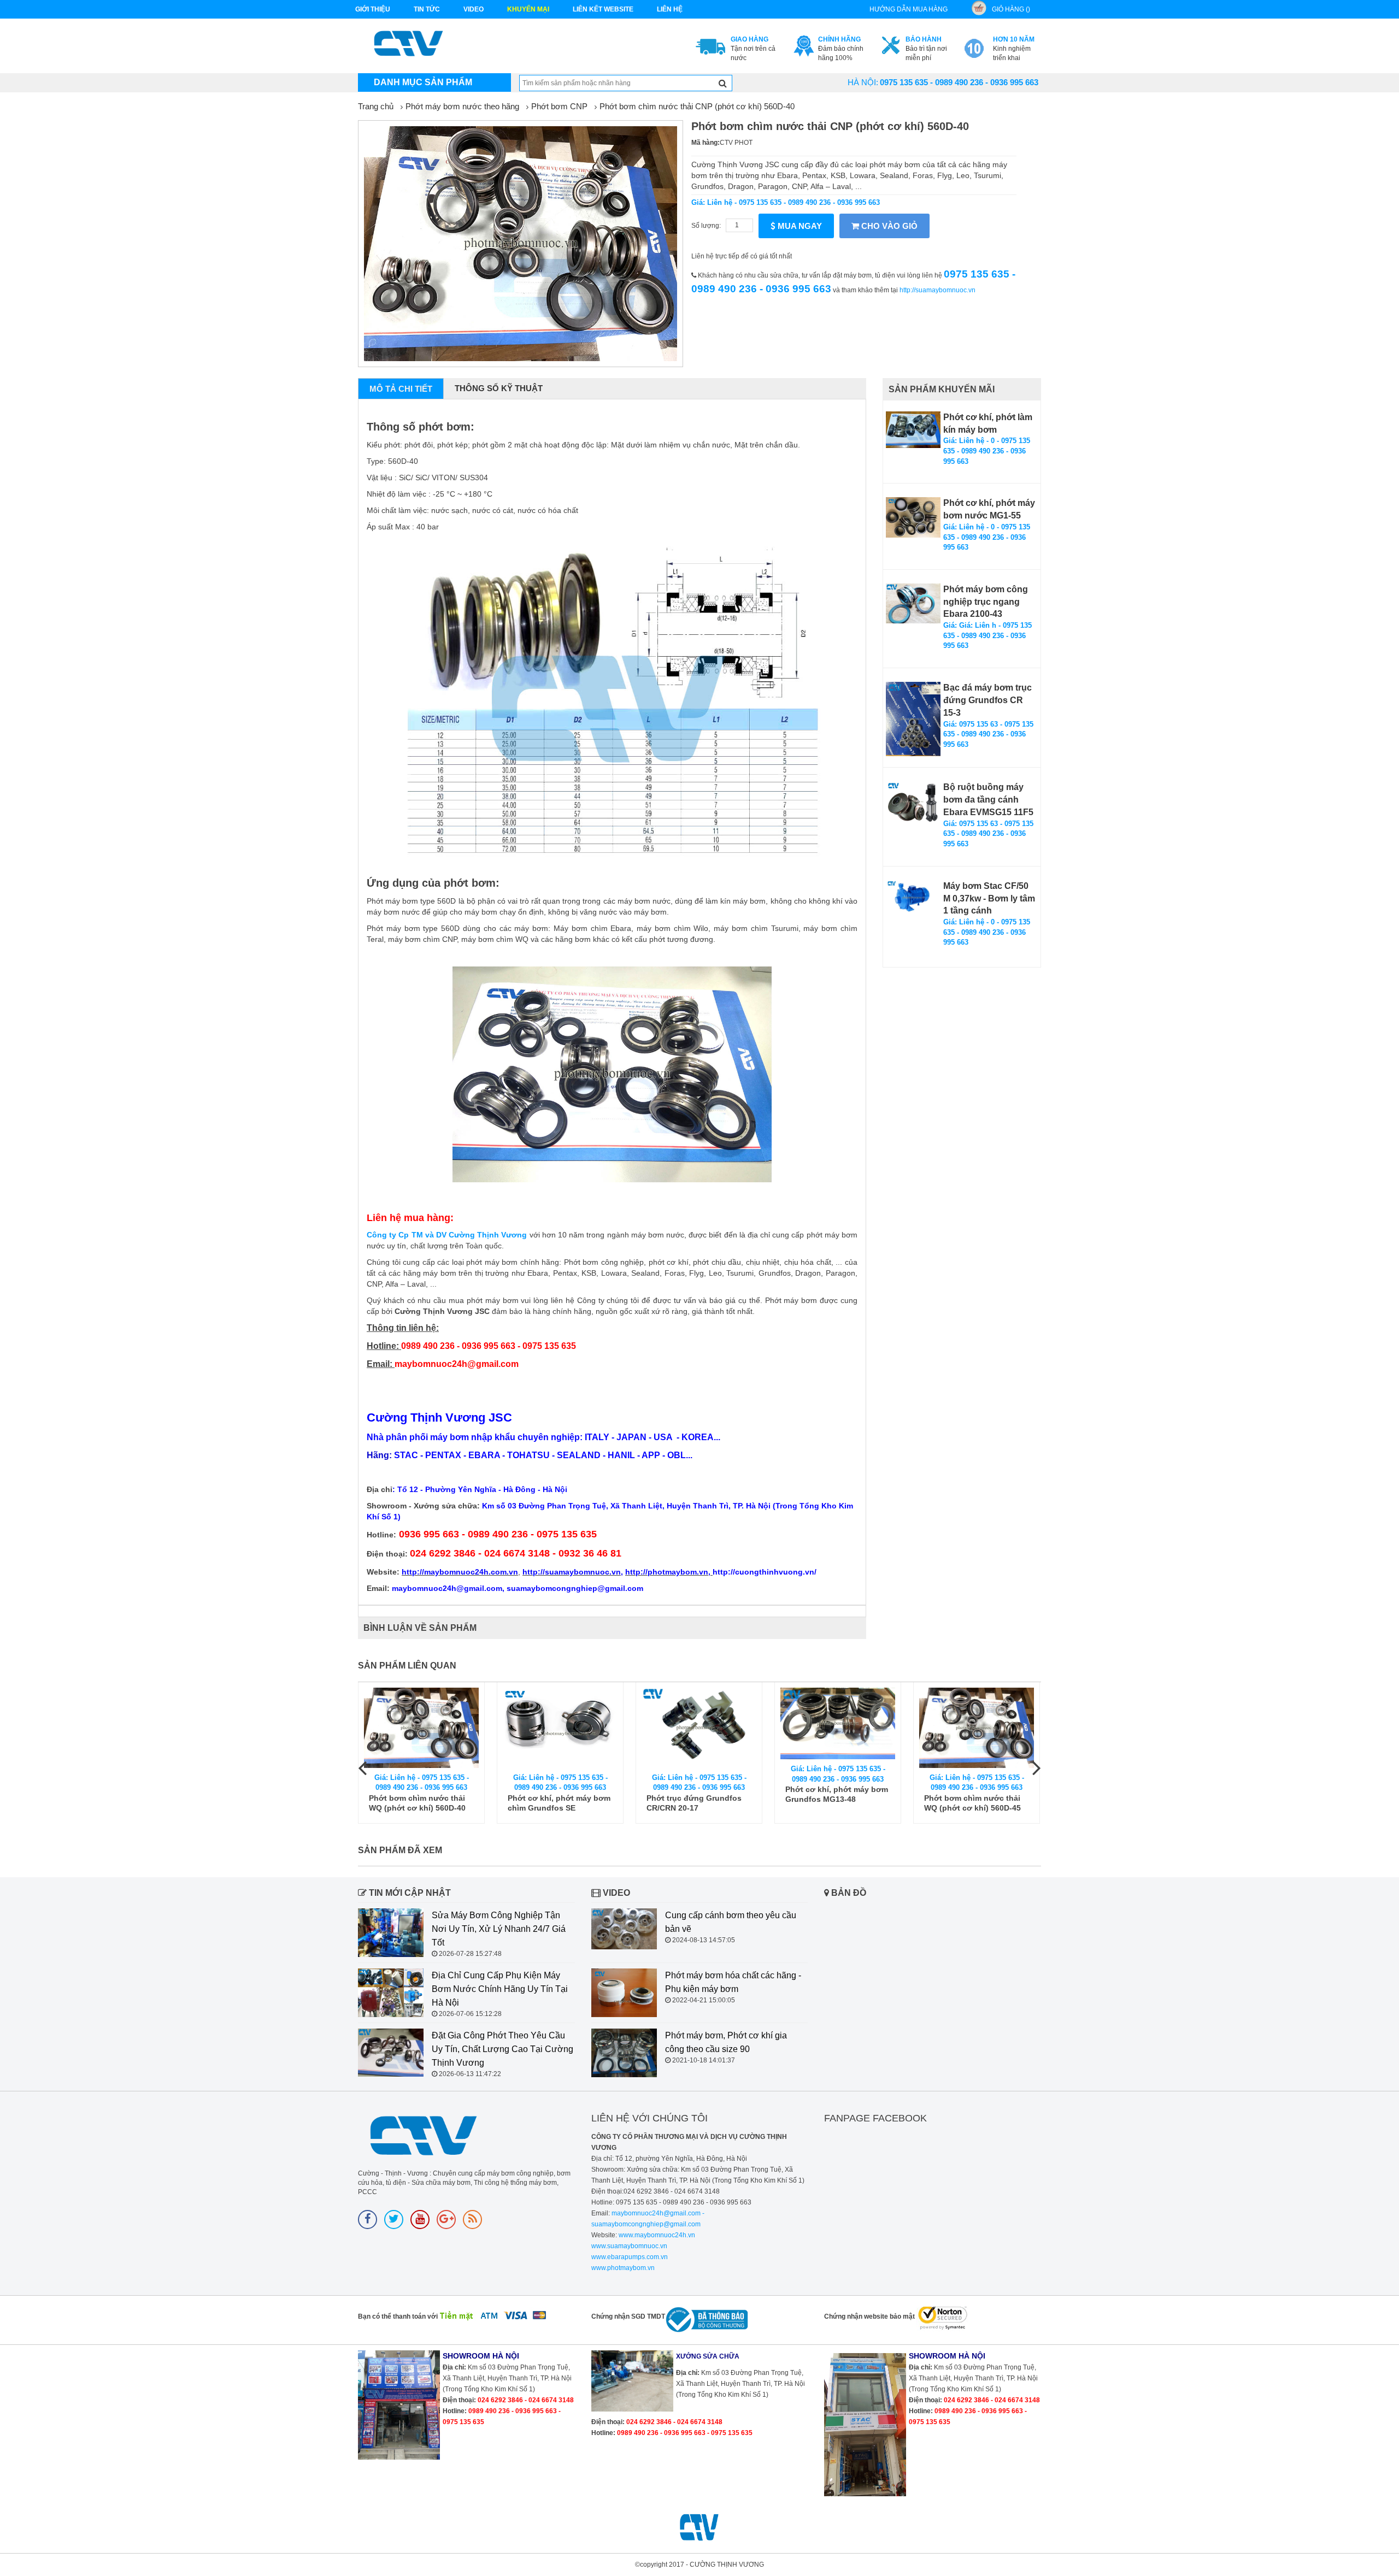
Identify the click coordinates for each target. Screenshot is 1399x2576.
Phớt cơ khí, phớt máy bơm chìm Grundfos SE (420, 1803)
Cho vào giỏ (888, 226)
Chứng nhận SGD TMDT (628, 2316)
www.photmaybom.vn (623, 2268)
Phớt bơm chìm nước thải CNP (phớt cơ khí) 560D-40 (697, 106)
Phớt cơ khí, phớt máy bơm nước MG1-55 (989, 509)
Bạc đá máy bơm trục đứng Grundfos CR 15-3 (987, 700)
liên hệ (670, 9)
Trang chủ (376, 106)
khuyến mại (528, 9)
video (474, 9)
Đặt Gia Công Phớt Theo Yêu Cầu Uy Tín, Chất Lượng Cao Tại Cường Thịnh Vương (502, 2049)
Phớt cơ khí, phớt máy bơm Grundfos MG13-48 (698, 1794)
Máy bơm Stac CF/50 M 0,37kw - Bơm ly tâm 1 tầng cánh (989, 898)
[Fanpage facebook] (368, 2220)
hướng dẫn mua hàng (909, 9)
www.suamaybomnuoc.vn (629, 2246)
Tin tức (427, 9)
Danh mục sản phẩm (423, 82)
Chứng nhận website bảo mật (869, 2316)
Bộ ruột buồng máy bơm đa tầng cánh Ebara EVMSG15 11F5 (988, 800)
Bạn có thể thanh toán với (398, 2316)
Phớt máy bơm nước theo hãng (462, 106)
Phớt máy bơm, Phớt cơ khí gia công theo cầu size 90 (726, 2042)
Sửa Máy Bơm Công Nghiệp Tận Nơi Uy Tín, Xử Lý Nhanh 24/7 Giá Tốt (499, 1929)
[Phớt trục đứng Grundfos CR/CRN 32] (977, 1728)
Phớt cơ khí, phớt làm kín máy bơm (988, 423)
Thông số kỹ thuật (499, 388)
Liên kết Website (603, 9)
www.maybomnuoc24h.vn (656, 2235)
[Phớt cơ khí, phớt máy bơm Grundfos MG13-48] (699, 1724)
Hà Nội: (863, 82)
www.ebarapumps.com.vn (630, 2257)
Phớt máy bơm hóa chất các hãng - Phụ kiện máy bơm (733, 1982)
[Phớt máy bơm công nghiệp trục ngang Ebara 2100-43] (913, 603)
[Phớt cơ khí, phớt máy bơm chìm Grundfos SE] (421, 1728)
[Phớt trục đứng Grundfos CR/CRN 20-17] (560, 1728)
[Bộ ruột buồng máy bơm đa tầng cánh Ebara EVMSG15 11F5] (913, 802)
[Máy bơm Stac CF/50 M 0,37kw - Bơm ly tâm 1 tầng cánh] (913, 898)
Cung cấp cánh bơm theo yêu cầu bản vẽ (731, 1922)
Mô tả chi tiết (401, 389)
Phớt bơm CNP (559, 106)
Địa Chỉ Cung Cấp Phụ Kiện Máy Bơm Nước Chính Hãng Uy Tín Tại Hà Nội (500, 1989)
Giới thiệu (373, 9)
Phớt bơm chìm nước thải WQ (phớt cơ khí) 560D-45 (834, 1803)
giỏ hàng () (1011, 9)
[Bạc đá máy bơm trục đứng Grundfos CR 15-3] (913, 719)
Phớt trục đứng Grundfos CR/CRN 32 (972, 1803)
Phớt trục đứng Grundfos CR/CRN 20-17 (555, 1803)
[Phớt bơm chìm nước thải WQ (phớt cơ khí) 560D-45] (838, 1728)
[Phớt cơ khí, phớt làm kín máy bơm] (913, 430)
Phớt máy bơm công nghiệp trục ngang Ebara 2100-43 (986, 602)
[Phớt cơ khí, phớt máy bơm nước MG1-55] (913, 517)
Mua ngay (799, 226)
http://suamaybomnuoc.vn (937, 290)
